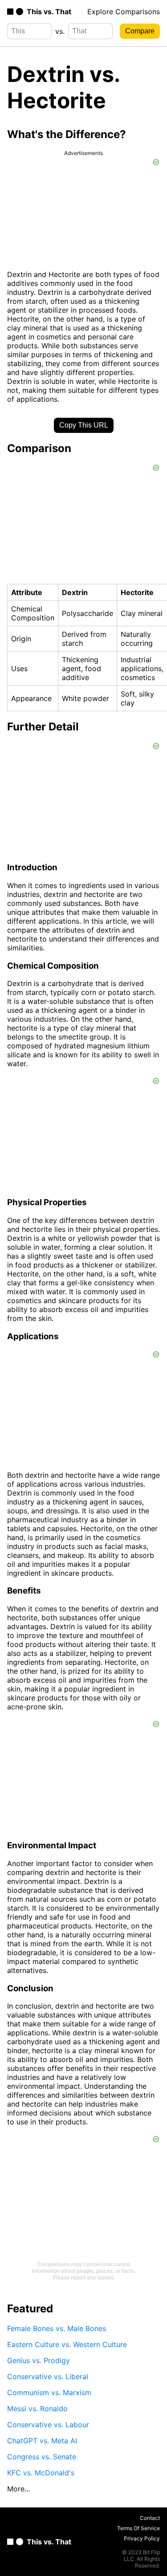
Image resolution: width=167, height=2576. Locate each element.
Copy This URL (84, 425)
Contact (150, 2518)
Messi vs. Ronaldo (37, 2409)
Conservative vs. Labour (48, 2425)
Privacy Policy (142, 2538)
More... (18, 2489)
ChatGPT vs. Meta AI (42, 2441)
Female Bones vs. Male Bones (57, 2328)
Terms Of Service (138, 2528)
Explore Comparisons (124, 12)
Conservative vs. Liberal (48, 2376)
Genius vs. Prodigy (39, 2360)
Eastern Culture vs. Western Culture (67, 2344)
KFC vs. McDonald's (41, 2473)
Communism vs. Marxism (49, 2393)
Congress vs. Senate (42, 2457)
